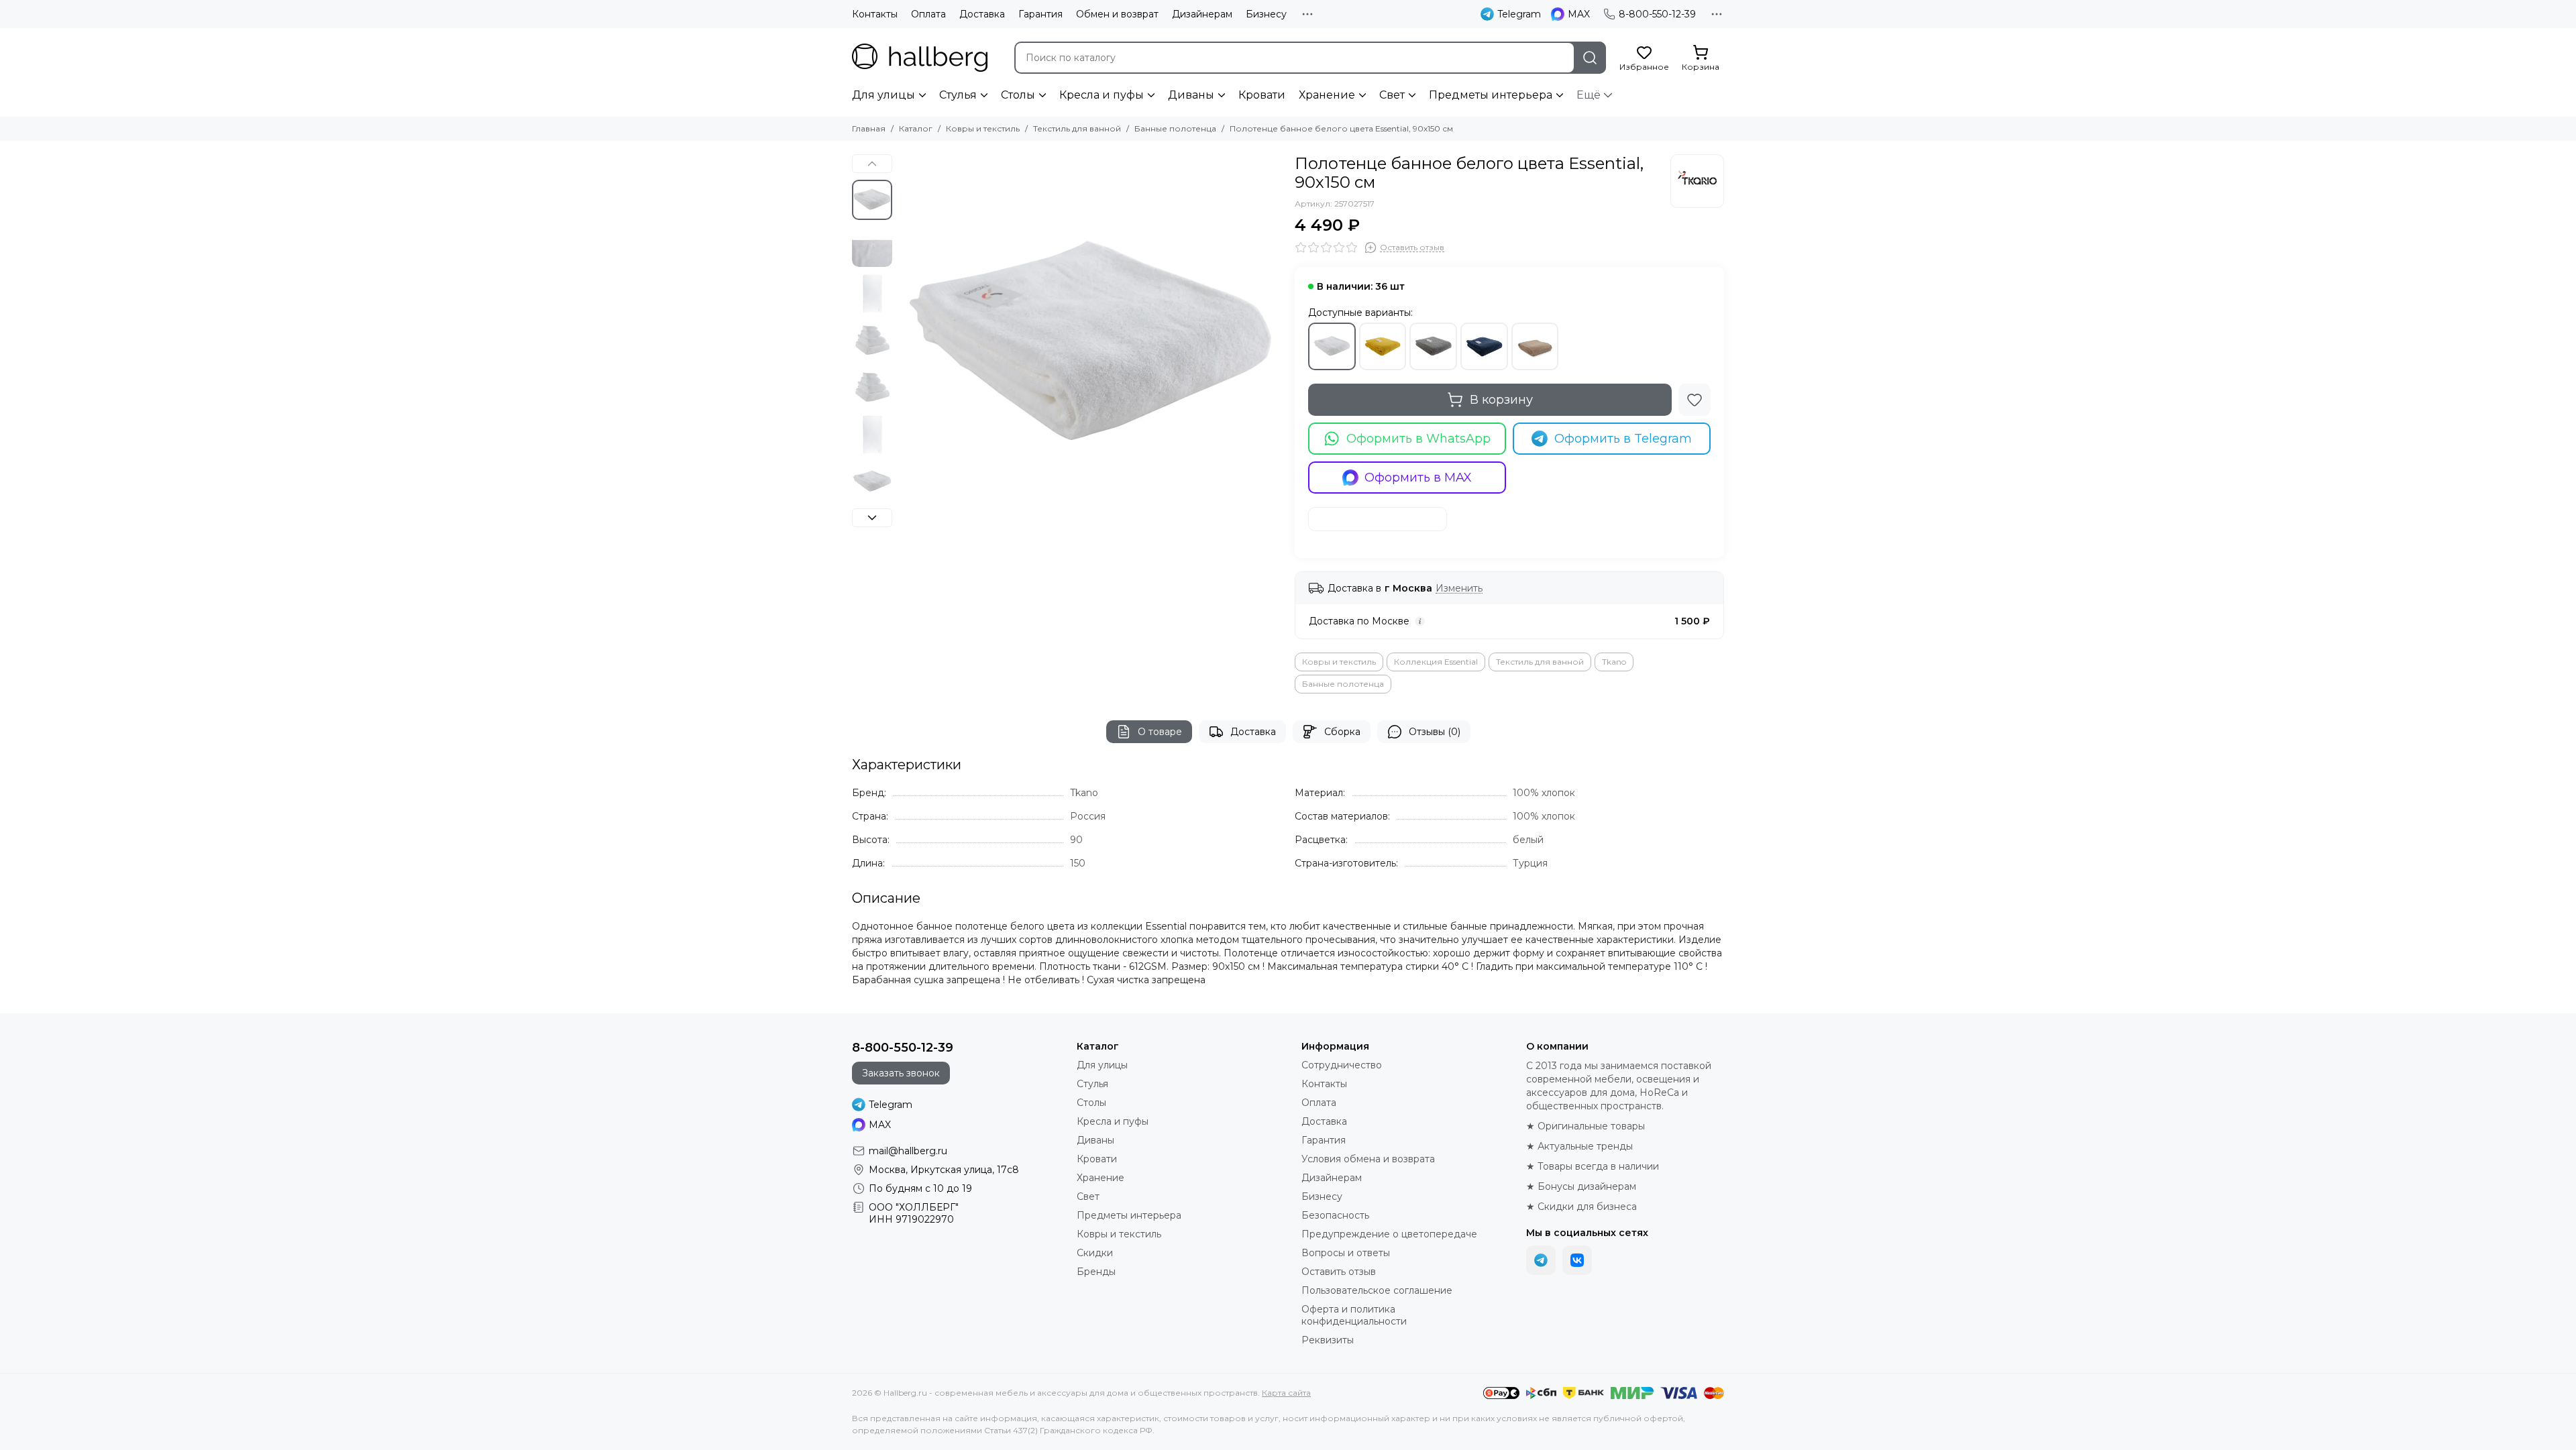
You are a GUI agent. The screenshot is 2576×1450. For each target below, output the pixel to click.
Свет (1392, 95)
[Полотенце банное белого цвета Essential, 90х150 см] (1090, 345)
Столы (1018, 95)
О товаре (1160, 732)
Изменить (1459, 589)
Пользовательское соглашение (1377, 1290)
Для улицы (883, 95)
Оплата (928, 14)
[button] (906, 345)
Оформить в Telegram (1623, 439)
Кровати (1262, 95)
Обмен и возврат (1117, 14)
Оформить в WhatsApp (1418, 439)
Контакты (875, 14)
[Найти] (1590, 58)
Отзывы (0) (1435, 732)
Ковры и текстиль (983, 128)
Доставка (982, 14)
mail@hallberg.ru (908, 1151)
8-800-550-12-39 (1657, 14)
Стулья (958, 95)
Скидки (1095, 1253)
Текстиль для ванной (1077, 128)
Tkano (1614, 662)
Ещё (1589, 95)
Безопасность (1335, 1215)
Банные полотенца (1175, 128)
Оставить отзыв (1339, 1272)
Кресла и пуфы (1102, 95)
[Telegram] (1541, 1260)
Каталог (916, 128)
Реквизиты (1328, 1340)
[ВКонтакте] (1577, 1260)
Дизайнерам (1202, 14)
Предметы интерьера (1491, 95)
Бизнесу (1266, 14)
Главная (869, 128)
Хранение (1327, 95)
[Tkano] (1697, 181)
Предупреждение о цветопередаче (1389, 1234)
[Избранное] (1695, 400)
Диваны (1191, 95)
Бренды (1096, 1272)
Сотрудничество (1342, 1065)
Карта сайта (1286, 1393)
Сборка (1342, 732)
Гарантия (1040, 14)
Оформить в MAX (1418, 478)
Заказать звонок (901, 1073)
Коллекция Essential (1436, 662)
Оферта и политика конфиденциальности (1354, 1315)
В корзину (1501, 400)
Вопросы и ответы (1346, 1253)
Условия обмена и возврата (1368, 1159)
